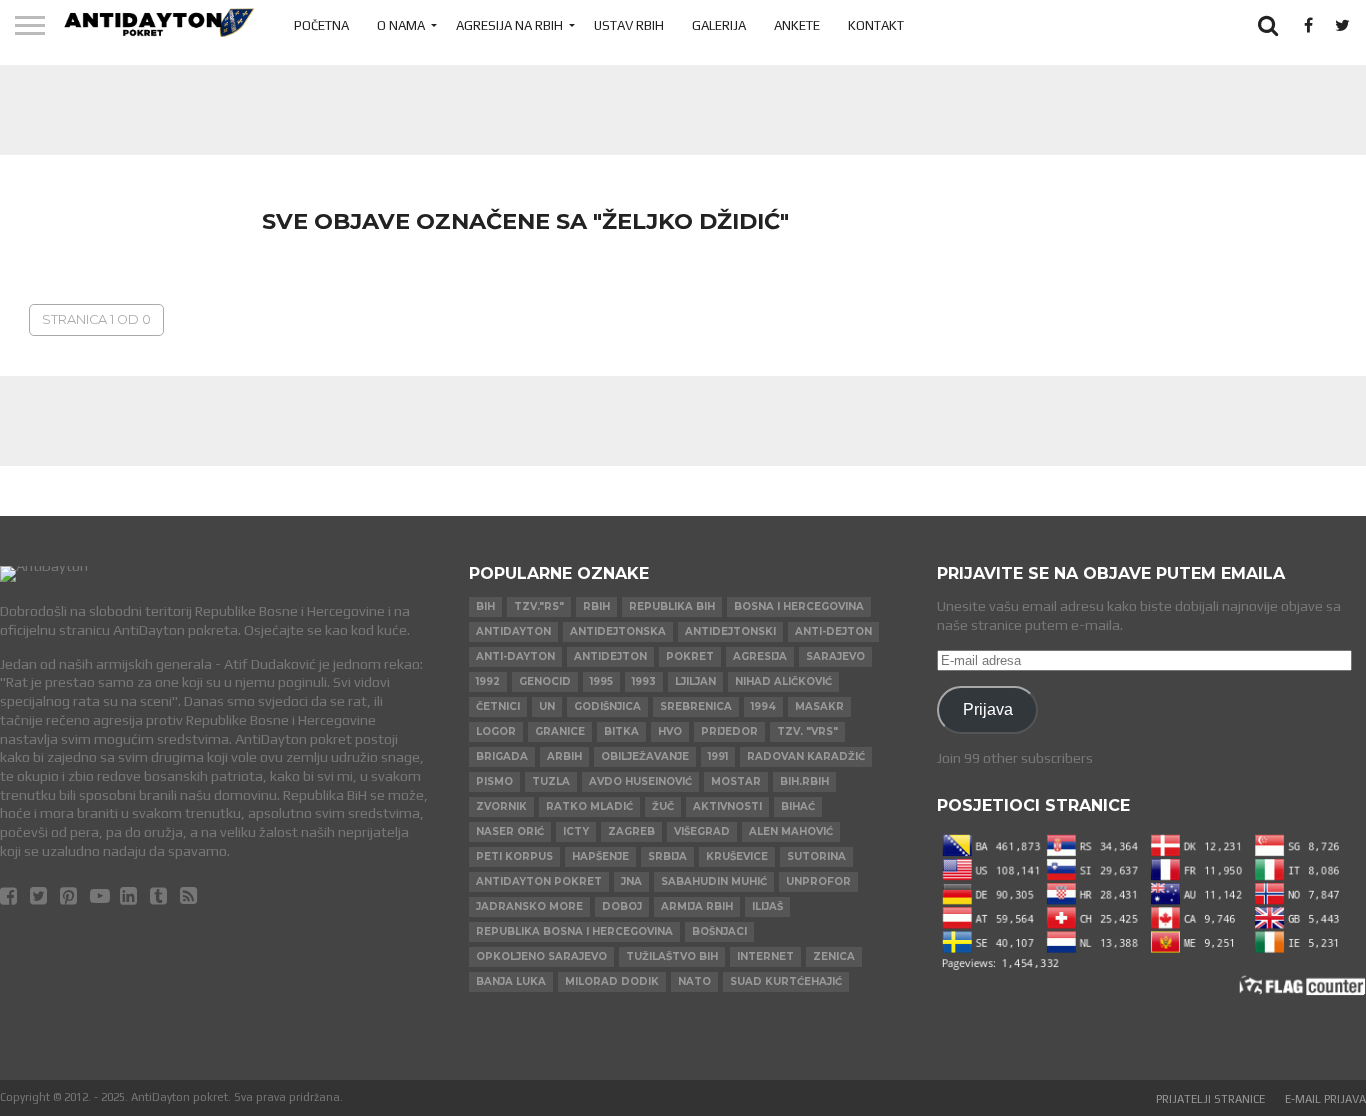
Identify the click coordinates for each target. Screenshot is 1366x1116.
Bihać (798, 806)
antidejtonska (618, 631)
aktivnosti (727, 806)
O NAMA (401, 25)
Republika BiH (672, 606)
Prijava (988, 709)
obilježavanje (645, 756)
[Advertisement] (683, 110)
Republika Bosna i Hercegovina (574, 931)
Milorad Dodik (612, 981)
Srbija (667, 856)
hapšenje (600, 856)
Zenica (834, 956)
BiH (485, 606)
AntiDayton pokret (539, 881)
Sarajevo (835, 656)
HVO (670, 731)
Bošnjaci (719, 931)
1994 (763, 706)
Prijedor (729, 731)
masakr (819, 706)
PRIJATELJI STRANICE (1210, 1099)
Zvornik (501, 806)
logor (496, 731)
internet (765, 956)
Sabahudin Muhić (714, 881)
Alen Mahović (791, 831)
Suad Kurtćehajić (786, 981)
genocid (545, 681)
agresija (760, 656)
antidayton (513, 631)
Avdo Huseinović (640, 781)
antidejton (610, 656)
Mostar (736, 781)
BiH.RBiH (804, 781)
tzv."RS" (539, 606)
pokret (690, 656)
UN (547, 706)
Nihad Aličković (783, 681)
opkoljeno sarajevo (541, 956)
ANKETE (797, 25)
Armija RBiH (697, 906)
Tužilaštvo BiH (672, 956)
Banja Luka (511, 981)
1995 (601, 681)
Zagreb (631, 831)
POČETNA (321, 25)
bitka (621, 731)
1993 (644, 681)
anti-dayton (515, 656)
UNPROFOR (818, 881)
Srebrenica (696, 706)
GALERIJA (719, 25)
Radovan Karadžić (806, 756)
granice (560, 731)
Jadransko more (529, 906)
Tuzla (551, 781)
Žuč (663, 806)
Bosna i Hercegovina (799, 606)
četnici (498, 706)
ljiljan (695, 681)
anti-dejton (833, 631)
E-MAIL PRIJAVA (1325, 1099)
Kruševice (737, 856)
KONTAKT (876, 25)
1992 (488, 681)
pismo (494, 781)
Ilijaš (767, 906)
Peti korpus (514, 856)
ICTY (576, 831)
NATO (694, 981)
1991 (718, 756)
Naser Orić (510, 831)
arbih (564, 756)
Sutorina (816, 856)
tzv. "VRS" (807, 731)
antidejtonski (730, 631)
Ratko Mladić (589, 806)
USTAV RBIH (629, 25)
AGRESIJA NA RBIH (509, 25)
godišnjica (607, 706)
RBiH (596, 606)
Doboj (622, 906)
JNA (631, 881)
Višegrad (702, 831)
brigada (502, 756)
